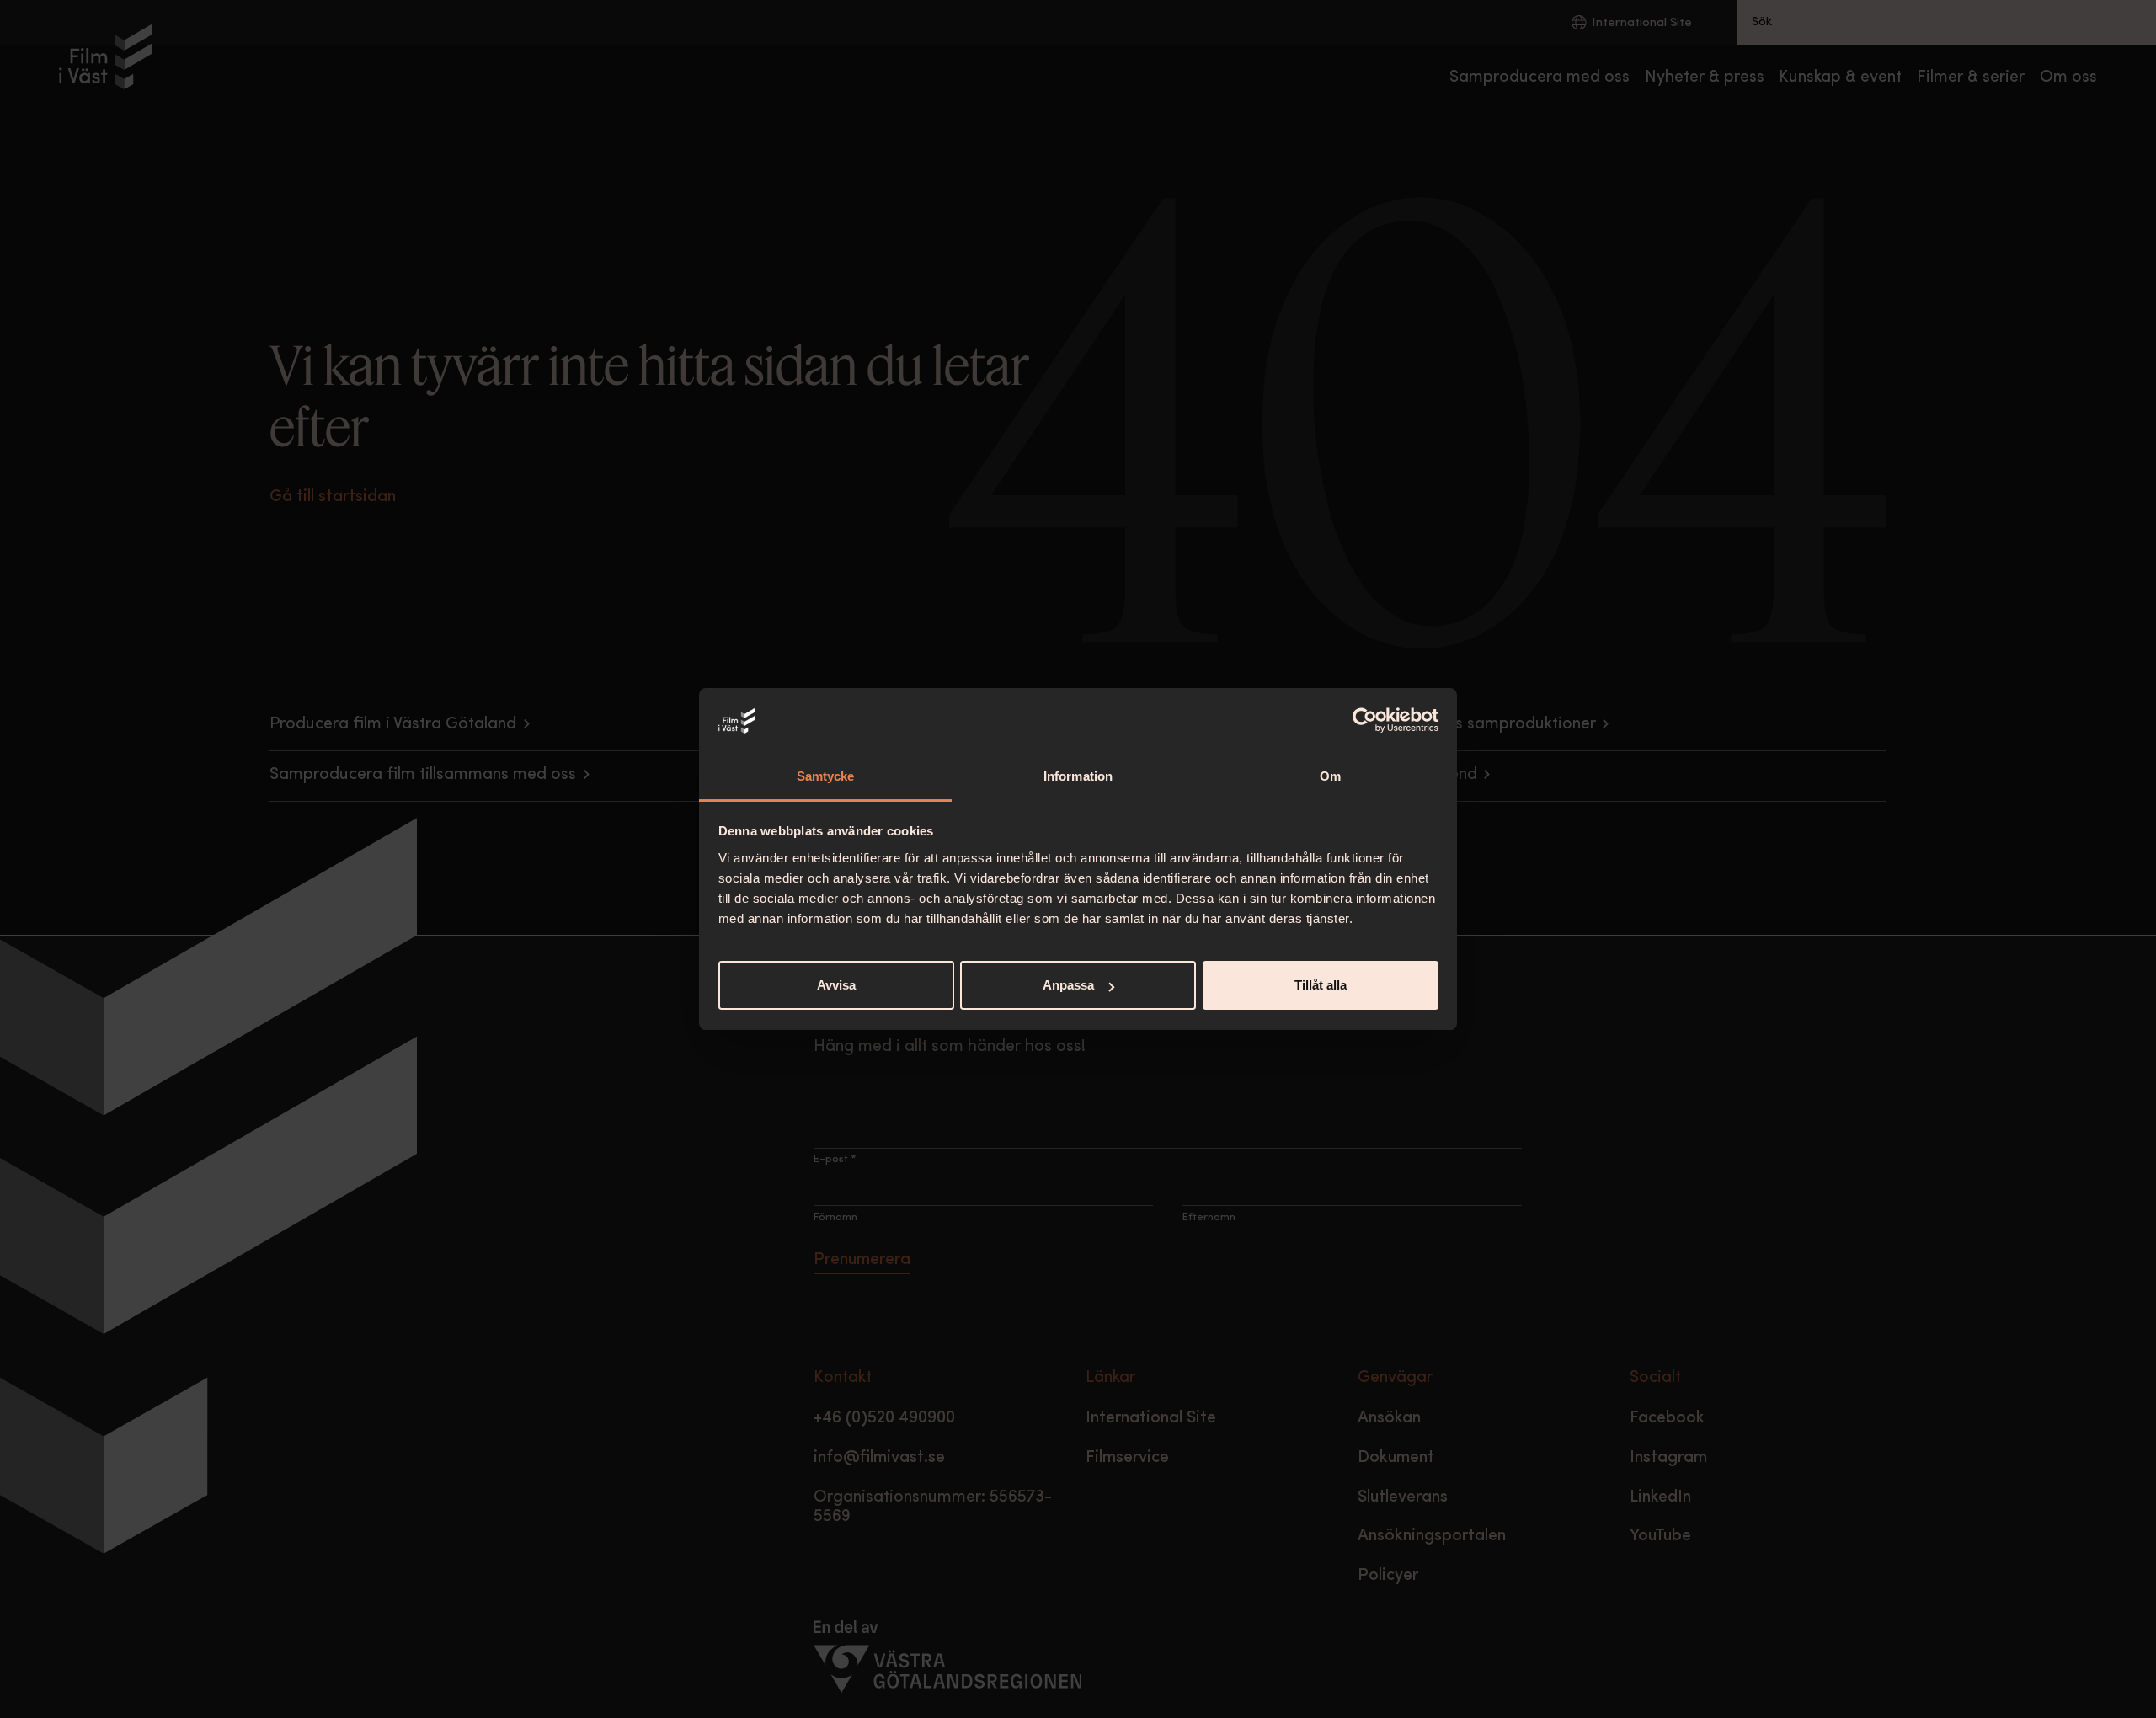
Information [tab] (1078, 776)
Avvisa (836, 985)
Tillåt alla (1321, 985)
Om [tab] (1330, 776)
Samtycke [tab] (826, 776)
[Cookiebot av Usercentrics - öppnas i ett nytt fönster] (1365, 721)
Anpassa (1068, 985)
